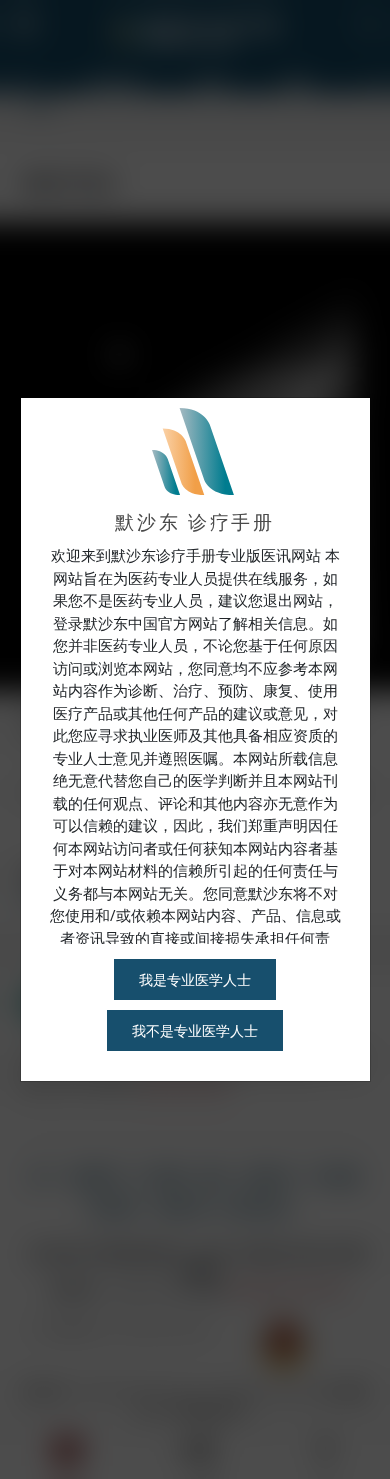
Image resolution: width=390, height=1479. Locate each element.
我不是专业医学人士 (195, 1030)
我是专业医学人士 (195, 979)
